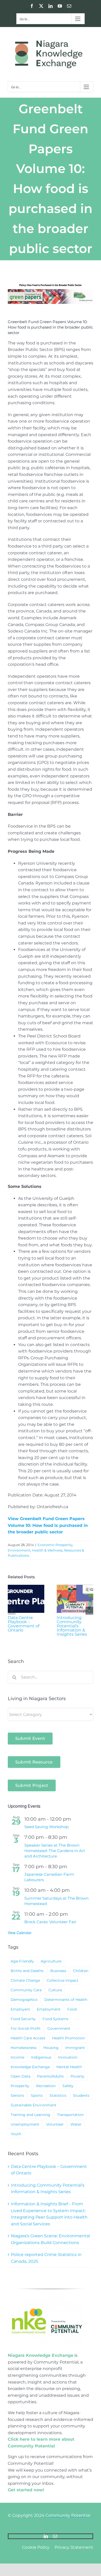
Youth (16, 2134)
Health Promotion (68, 2038)
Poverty (77, 2076)
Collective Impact (63, 1980)
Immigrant (75, 2048)
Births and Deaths (27, 1971)
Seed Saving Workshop (46, 1827)
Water (76, 2124)
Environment (19, 1550)
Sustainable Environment (34, 2105)
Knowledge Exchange (30, 2067)
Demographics (24, 2000)
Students (81, 2095)
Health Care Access (28, 2038)
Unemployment (25, 2124)
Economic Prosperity (55, 1545)
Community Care (26, 1990)
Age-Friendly (22, 1961)
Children (81, 1971)
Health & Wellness (47, 1550)
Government (59, 2028)
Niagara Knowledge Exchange (41, 2355)
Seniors (17, 2095)
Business (58, 1971)
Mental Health (69, 2067)
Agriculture (51, 1961)
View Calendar (20, 1933)
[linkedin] (46, 2536)
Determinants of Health (66, 2000)
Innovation (68, 2057)
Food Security (23, 2019)
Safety (68, 2086)
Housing (51, 2048)
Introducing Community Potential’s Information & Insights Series (72, 1626)
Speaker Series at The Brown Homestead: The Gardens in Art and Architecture (55, 1851)
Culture (55, 1990)
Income (17, 2057)
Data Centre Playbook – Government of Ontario (24, 1624)
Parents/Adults (50, 2076)
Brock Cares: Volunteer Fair (50, 1922)
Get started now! (26, 2490)
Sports (37, 2095)
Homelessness (24, 2048)
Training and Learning (30, 2115)
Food (72, 2009)
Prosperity (20, 2086)
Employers (20, 2009)
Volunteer (55, 2124)
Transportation (70, 2115)
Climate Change (25, 1980)
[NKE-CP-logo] (47, 2301)
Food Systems (55, 2019)
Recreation (46, 2086)
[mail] (55, 2536)
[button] (12, 1611)
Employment (49, 2009)
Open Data (20, 2076)
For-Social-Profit (26, 2028)
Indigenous (41, 2057)
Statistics (58, 2095)
